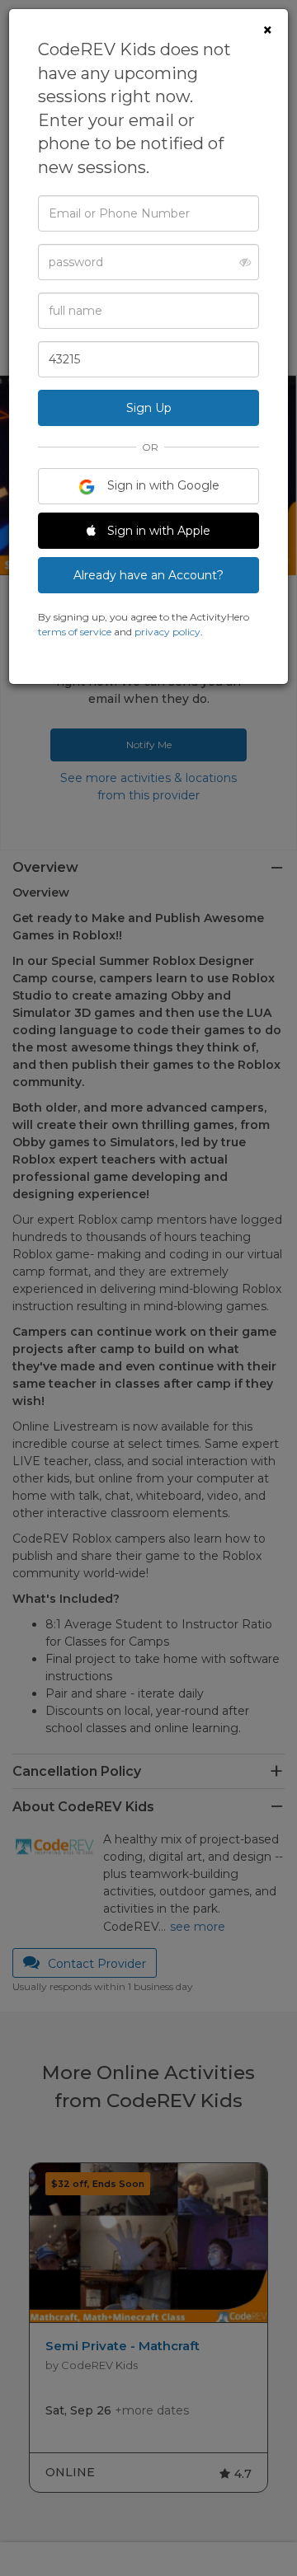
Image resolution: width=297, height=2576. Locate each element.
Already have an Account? (148, 575)
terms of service (75, 632)
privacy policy (167, 632)
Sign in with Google (162, 485)
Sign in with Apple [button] (157, 531)
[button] (240, 262)
